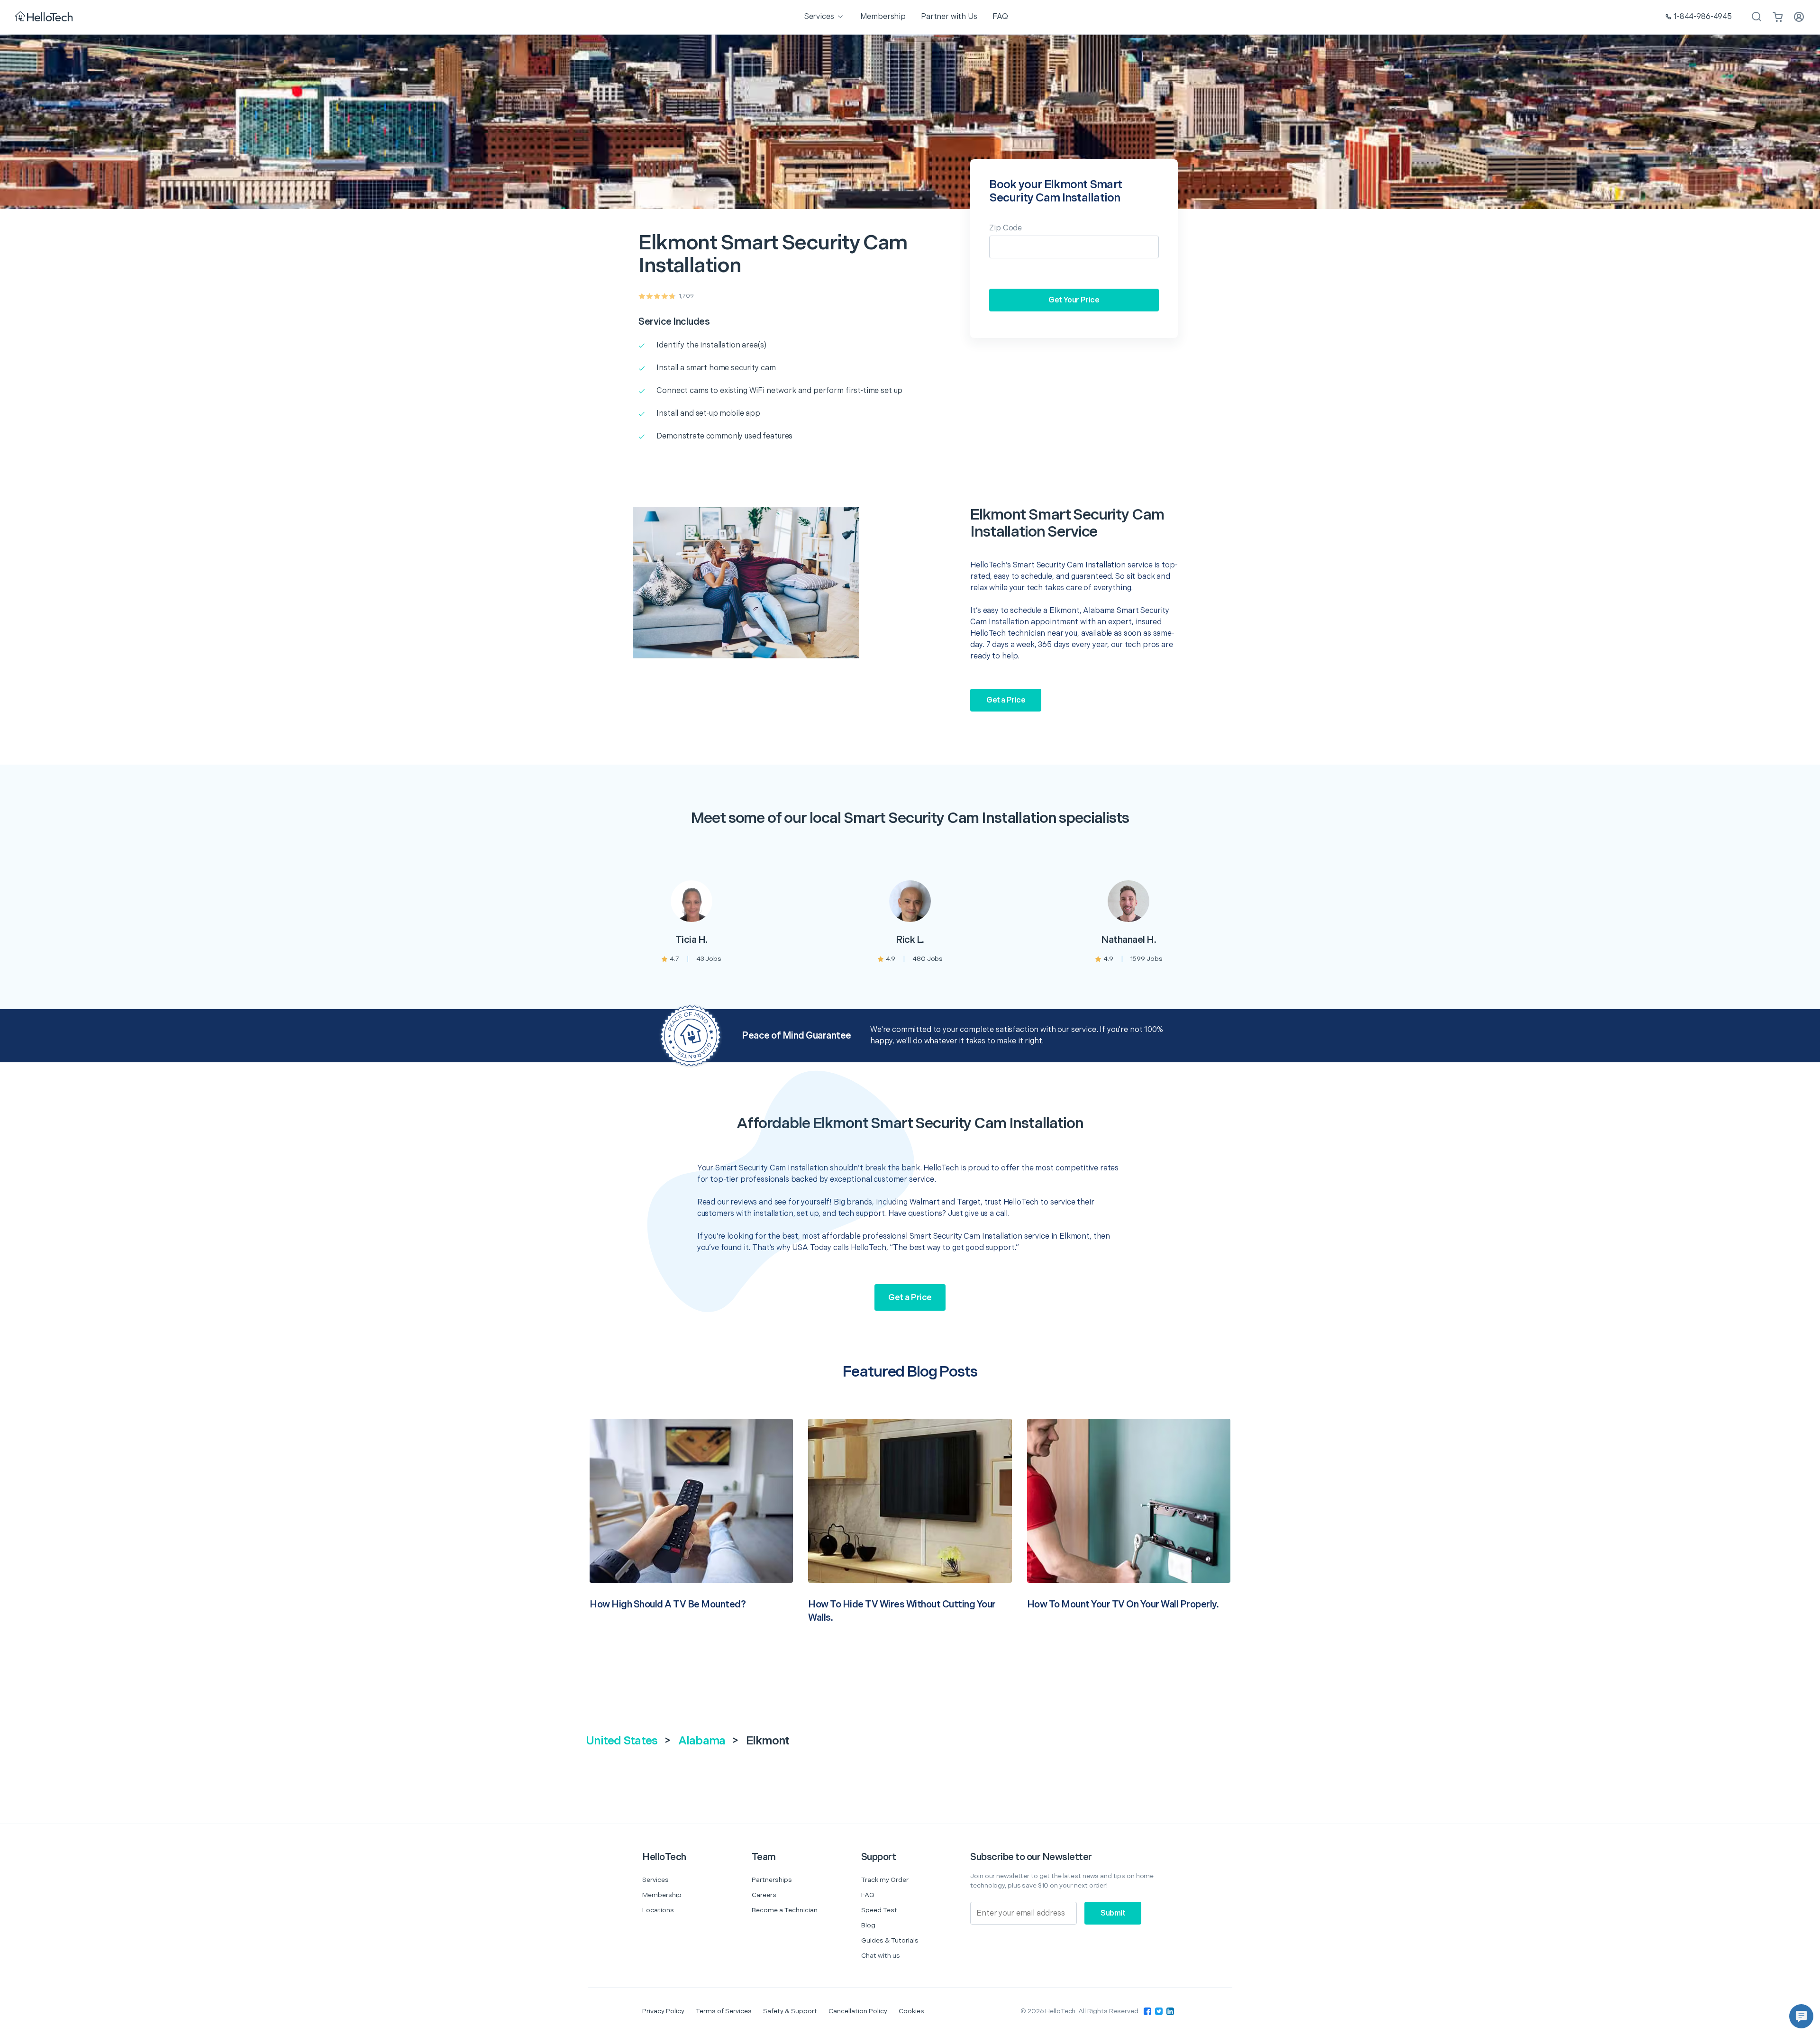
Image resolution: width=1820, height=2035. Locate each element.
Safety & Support (790, 2011)
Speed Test (879, 1910)
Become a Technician (785, 1910)
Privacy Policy (663, 2011)
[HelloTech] (45, 17)
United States (622, 1741)
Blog (868, 1925)
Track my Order (885, 1880)
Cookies (911, 2011)
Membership (662, 1895)
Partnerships (772, 1880)
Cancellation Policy (858, 2011)
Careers (764, 1895)
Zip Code (1006, 228)
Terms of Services (724, 2011)
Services (655, 1880)
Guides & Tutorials (890, 1940)
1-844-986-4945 (1703, 17)
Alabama (702, 1741)
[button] (1801, 2016)
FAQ (868, 1895)
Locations (658, 1910)
